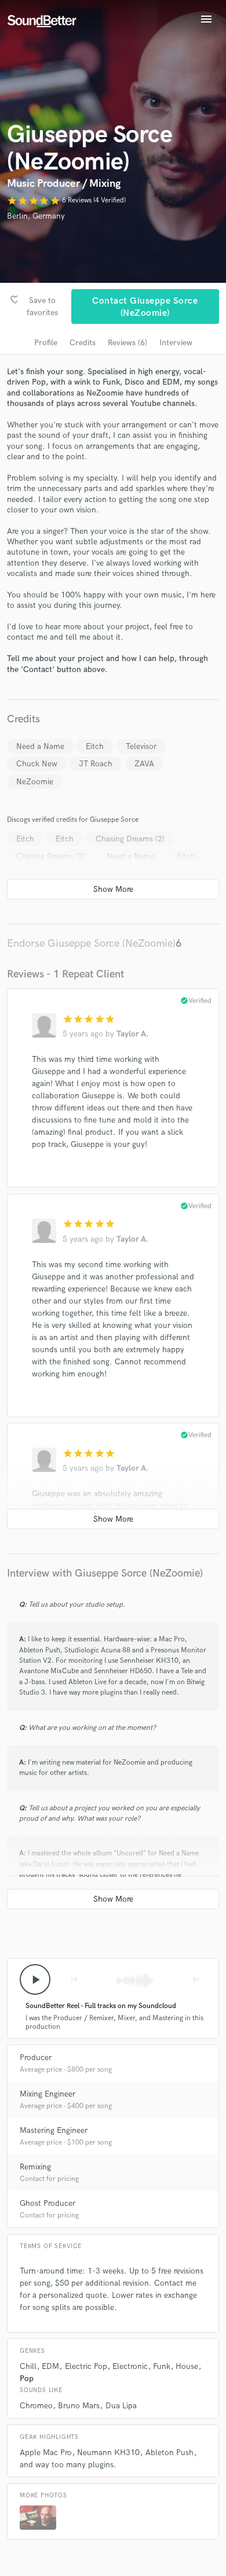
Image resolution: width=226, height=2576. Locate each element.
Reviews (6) (127, 343)
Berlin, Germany (36, 216)
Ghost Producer (48, 2203)
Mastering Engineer (54, 2130)
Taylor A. (132, 1034)
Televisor (141, 746)
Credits (83, 343)
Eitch (95, 746)
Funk (162, 2366)
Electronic (130, 2366)
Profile (46, 343)
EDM (50, 2366)
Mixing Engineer (48, 2094)
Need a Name (40, 746)
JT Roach (96, 764)
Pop (27, 2378)
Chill (28, 2366)
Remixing (35, 2167)
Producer (36, 2058)
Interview (176, 343)
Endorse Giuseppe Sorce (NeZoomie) (91, 944)
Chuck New (37, 764)
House (187, 2366)
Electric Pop (86, 2366)
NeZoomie (35, 782)
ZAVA (144, 764)
